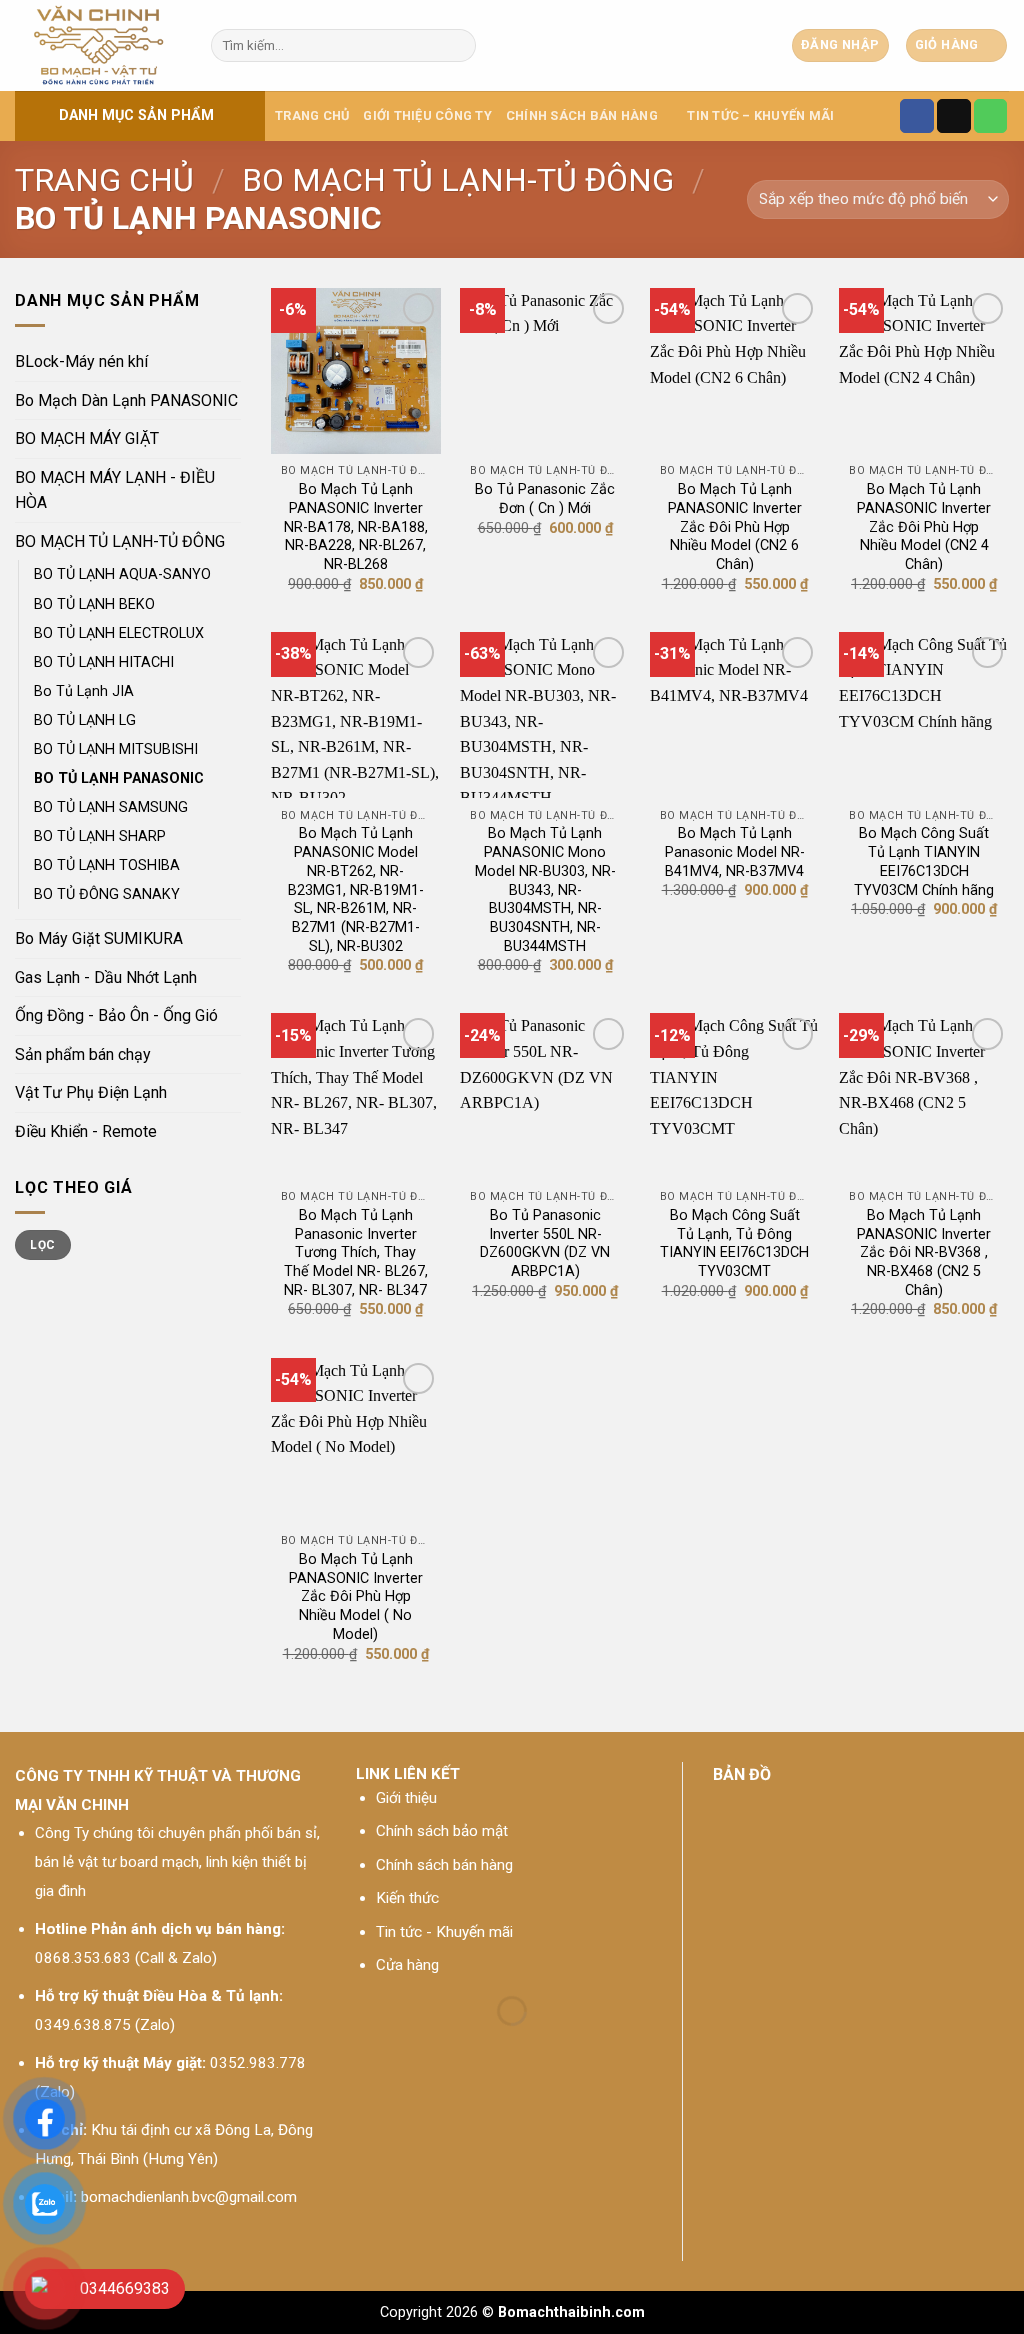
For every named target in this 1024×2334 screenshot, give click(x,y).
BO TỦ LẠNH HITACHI (104, 662)
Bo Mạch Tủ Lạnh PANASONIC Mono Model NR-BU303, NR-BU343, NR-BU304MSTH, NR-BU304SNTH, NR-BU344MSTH (545, 889)
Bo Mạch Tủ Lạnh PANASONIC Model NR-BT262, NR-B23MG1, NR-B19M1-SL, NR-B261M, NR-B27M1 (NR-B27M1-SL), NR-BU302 (356, 889)
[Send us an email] (954, 116)
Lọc (42, 1245)
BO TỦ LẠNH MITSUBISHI (116, 749)
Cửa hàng (407, 1965)
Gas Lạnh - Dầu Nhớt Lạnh (106, 977)
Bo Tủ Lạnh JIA (84, 691)
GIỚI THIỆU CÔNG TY (427, 115)
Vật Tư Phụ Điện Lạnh (91, 1092)
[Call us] (991, 116)
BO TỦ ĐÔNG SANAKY (107, 894)
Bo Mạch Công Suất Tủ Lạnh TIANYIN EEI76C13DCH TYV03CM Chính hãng (924, 861)
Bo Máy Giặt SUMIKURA (99, 938)
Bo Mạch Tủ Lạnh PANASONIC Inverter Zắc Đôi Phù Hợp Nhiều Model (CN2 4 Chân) (924, 527)
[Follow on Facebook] (917, 116)
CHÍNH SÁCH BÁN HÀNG (582, 115)
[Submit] (457, 46)
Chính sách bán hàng (444, 1865)
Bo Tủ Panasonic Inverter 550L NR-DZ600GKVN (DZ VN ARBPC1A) (545, 1243)
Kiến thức (407, 1898)
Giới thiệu (406, 1798)
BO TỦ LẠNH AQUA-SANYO (122, 574)
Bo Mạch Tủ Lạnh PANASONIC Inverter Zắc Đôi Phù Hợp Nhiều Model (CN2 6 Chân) (735, 527)
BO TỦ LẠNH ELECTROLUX (119, 633)
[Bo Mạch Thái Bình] (98, 45)
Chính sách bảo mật (442, 1831)
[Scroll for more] (512, 2246)
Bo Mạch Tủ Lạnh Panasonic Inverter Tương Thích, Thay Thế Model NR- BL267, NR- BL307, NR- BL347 (356, 1253)
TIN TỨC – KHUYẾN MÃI (760, 115)
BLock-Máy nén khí (81, 361)
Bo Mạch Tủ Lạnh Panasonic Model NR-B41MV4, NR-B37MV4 (735, 852)
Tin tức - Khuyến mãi (444, 1932)
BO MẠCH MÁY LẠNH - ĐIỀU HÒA (115, 490)
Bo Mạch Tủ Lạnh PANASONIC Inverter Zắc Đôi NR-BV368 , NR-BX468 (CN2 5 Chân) (924, 1253)
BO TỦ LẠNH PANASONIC (119, 778)
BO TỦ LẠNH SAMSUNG (111, 807)
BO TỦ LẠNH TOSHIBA (107, 865)
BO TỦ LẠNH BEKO (94, 604)
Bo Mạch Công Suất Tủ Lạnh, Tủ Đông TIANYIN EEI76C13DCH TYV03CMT (734, 1243)
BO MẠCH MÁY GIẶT (87, 438)
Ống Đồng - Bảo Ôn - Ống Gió (116, 1015)
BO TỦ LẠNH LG (85, 720)
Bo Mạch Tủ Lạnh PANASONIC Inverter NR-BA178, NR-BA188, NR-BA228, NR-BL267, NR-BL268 (356, 527)
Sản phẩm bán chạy (83, 1054)
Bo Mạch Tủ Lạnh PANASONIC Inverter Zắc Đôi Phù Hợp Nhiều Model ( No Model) (356, 1597)
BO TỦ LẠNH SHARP (100, 836)
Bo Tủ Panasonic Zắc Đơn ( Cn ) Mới (545, 499)
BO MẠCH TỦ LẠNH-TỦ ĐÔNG (458, 180)
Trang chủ (312, 115)
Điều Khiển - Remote (86, 1131)
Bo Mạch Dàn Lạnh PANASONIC (126, 400)
